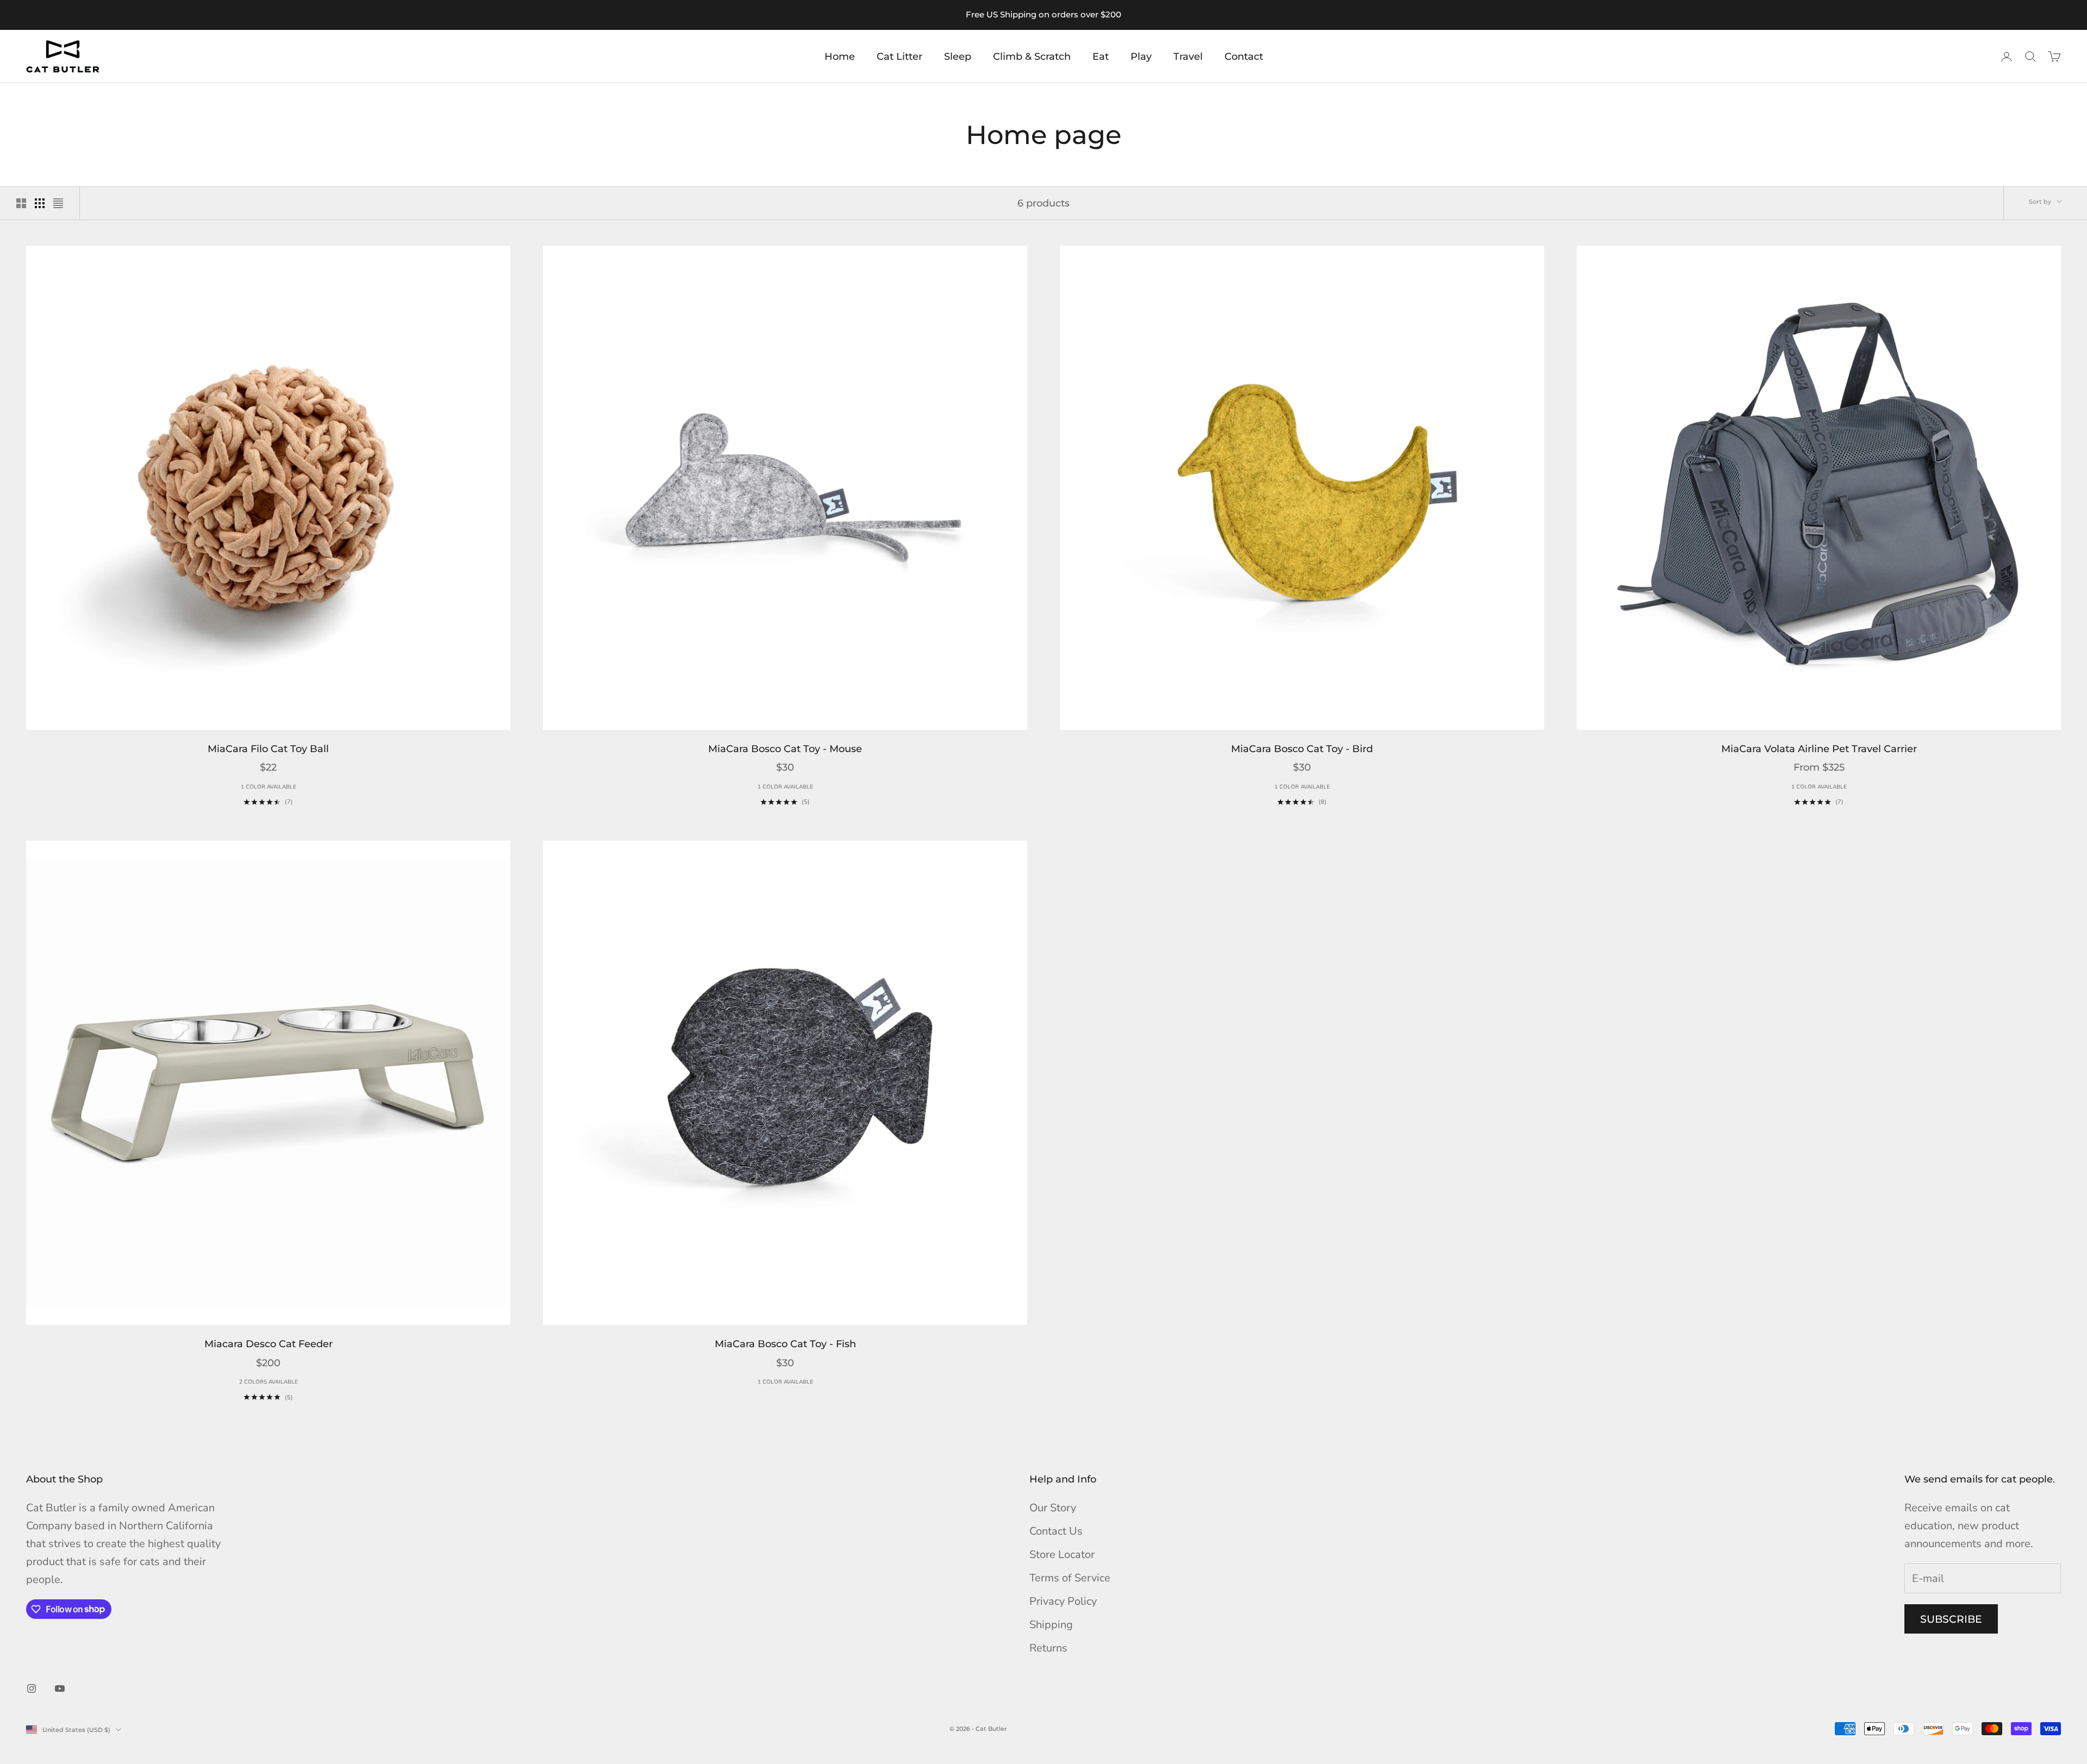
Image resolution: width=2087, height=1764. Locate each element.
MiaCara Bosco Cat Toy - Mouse (785, 749)
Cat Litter (899, 57)
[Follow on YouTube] (60, 1688)
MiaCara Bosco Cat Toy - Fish (785, 1344)
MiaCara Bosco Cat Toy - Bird (1302, 749)
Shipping (1051, 1625)
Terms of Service (1070, 1578)
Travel (1188, 57)
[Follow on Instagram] (32, 1688)
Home (840, 57)
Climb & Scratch (1032, 57)
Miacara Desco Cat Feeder (268, 1344)
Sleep (958, 57)
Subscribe (1951, 1619)
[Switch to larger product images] (21, 203)
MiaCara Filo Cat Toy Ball (268, 749)
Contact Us (1056, 1531)
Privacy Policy (1063, 1601)
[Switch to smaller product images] (40, 203)
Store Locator (1062, 1555)
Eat (1101, 57)
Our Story (1053, 1508)
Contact (1244, 57)
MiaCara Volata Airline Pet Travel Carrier (1819, 749)
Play (1141, 57)
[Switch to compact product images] (58, 203)
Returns (1048, 1648)
